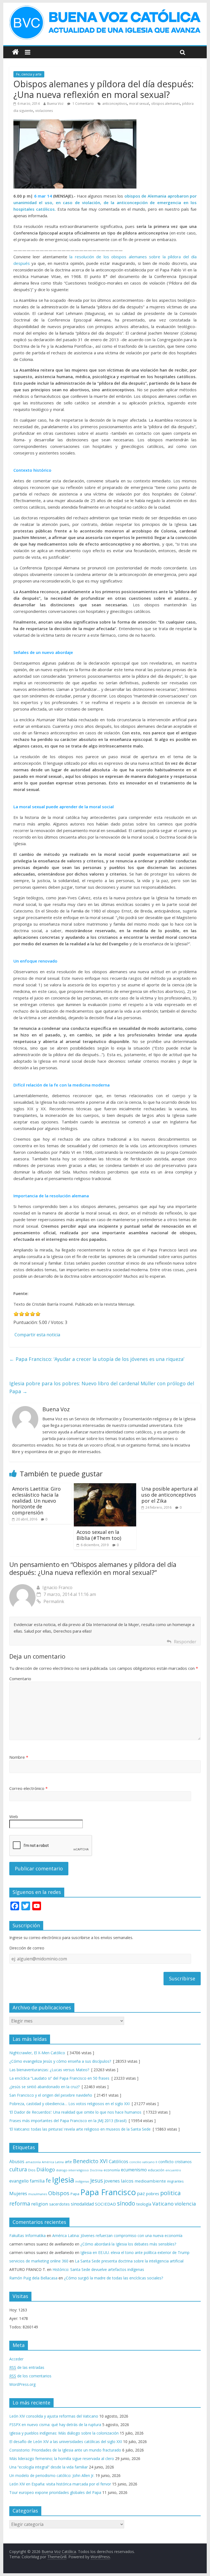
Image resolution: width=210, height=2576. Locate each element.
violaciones (44, 111)
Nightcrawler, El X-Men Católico (37, 2053)
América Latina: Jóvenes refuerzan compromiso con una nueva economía (117, 2235)
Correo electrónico (28, 1788)
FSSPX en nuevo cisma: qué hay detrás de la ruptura (55, 2425)
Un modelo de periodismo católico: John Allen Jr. (52, 2475)
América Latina (53, 2162)
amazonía (33, 2162)
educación (156, 2170)
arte (68, 2162)
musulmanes (38, 2194)
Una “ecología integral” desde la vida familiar (49, 2467)
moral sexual (139, 104)
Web (14, 1816)
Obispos (59, 2193)
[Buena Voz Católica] (15, 52)
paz (141, 2193)
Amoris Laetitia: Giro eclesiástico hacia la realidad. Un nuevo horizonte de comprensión (36, 1500)
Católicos (119, 2161)
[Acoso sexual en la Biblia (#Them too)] (105, 1487)
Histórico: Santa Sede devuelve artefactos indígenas (98, 2269)
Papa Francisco (108, 2192)
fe (48, 2181)
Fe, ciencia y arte (29, 74)
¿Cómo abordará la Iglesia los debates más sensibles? (128, 2244)
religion (40, 2204)
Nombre (19, 1757)
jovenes (112, 2181)
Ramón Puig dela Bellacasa (33, 2278)
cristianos (183, 2162)
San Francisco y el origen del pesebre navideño (51, 2095)
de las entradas (27, 2367)
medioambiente (150, 2181)
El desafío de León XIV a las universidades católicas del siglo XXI (66, 2442)
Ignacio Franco (57, 1587)
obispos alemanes (166, 104)
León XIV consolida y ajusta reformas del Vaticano (54, 2416)
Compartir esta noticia (37, 1335)
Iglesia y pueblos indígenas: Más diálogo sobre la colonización (64, 2433)
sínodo (126, 2203)
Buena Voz (55, 104)
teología (144, 2204)
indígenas (82, 2181)
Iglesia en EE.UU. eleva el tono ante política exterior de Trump (135, 2252)
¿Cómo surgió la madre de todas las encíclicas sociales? (113, 2278)
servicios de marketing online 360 (39, 2261)
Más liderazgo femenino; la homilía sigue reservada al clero (62, 2458)
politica (170, 2193)
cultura (18, 2169)
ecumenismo (134, 2170)
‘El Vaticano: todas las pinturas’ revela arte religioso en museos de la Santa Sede (80, 2129)
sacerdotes (59, 2204)
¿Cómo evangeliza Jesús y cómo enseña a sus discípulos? (60, 2061)
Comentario (20, 1679)
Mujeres (18, 2193)
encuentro (173, 2170)
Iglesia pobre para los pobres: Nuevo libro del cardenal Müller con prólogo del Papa (102, 1387)
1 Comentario (83, 104)
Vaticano (163, 2203)
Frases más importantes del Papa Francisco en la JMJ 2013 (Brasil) (68, 2121)
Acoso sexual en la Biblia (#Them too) (99, 1535)
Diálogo (46, 2169)
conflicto (166, 2162)
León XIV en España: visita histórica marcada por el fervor (60, 2484)
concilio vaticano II (143, 2162)
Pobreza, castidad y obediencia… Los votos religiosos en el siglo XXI (69, 2104)
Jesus (97, 2181)
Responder (185, 1642)
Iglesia (63, 2180)
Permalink (54, 1601)
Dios (32, 2170)
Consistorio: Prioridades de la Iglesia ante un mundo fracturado (65, 2450)
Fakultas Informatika (27, 2235)
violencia (185, 2203)
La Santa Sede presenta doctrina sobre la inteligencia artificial (129, 2261)
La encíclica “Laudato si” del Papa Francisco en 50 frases (59, 2078)
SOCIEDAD (105, 2204)
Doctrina (96, 2170)
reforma (20, 2203)
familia (37, 2181)
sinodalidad (82, 2204)
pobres (153, 2193)
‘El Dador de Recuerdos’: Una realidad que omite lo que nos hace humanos (75, 2112)
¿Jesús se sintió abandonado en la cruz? (44, 2087)
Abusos (17, 2161)
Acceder (16, 2359)
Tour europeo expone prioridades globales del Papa (55, 2492)
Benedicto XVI (90, 2161)
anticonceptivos (115, 104)
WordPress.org (22, 2384)
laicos (127, 2181)
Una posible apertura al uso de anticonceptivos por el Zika (170, 1495)
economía (112, 2170)
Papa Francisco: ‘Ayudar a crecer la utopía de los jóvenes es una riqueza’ (97, 1359)
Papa (75, 2194)
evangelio (19, 2181)
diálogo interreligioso (72, 2170)
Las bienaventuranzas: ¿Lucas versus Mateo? (49, 2070)
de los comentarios (30, 2376)
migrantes (175, 2181)
